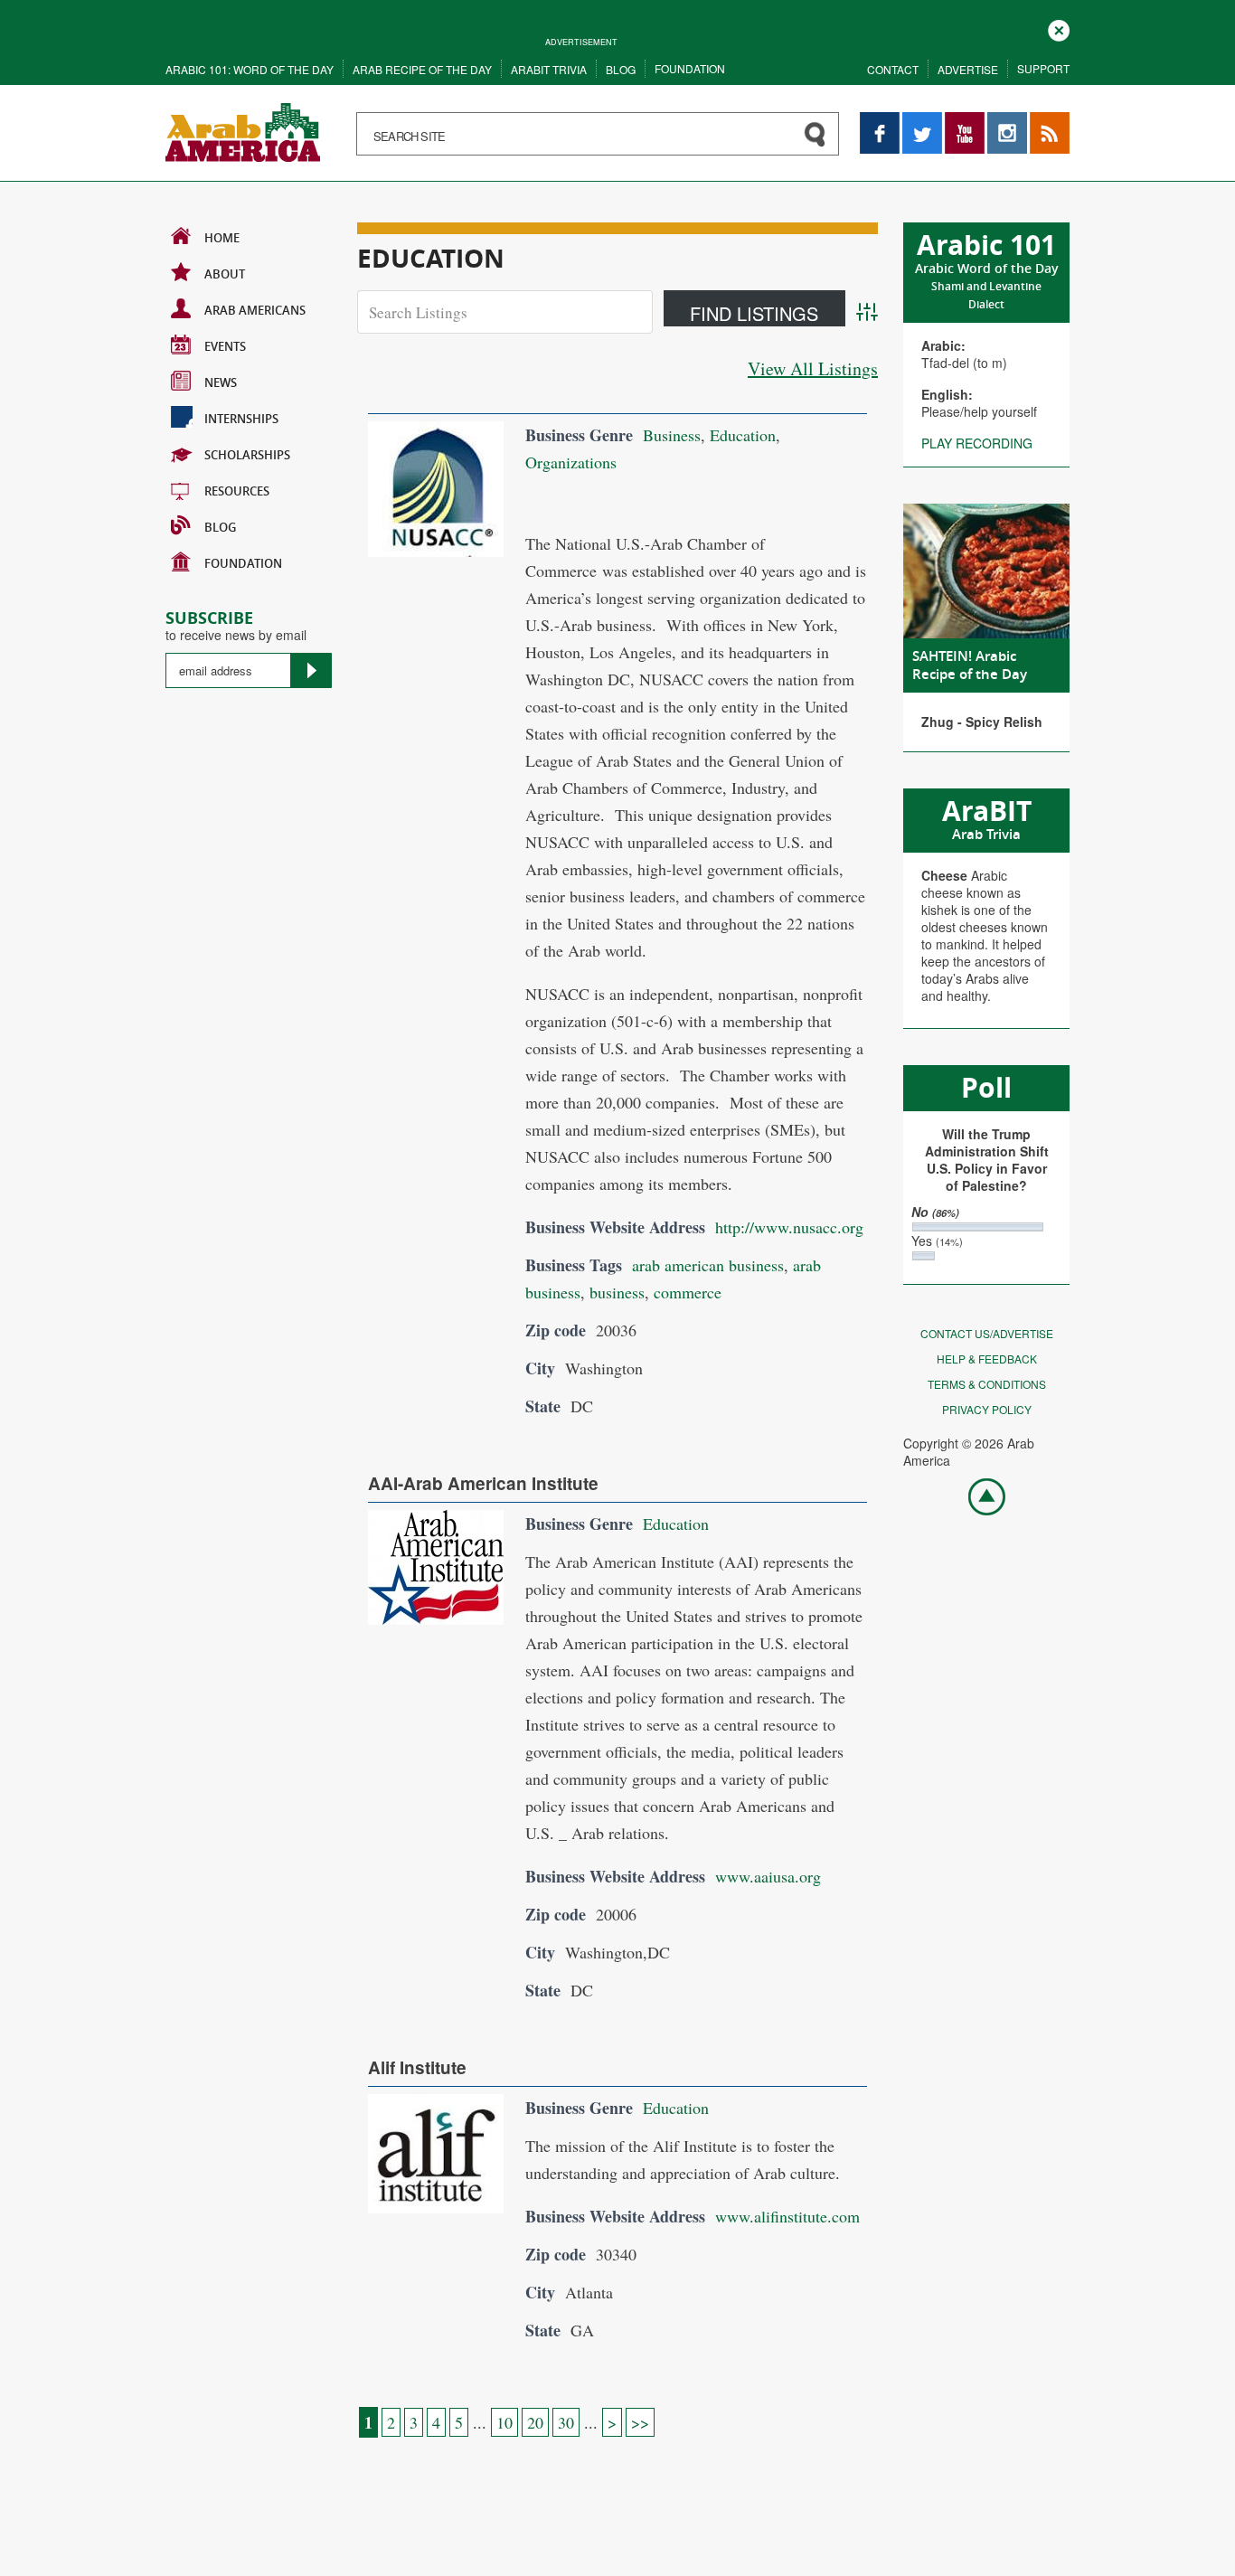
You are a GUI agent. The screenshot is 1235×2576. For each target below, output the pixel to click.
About (225, 274)
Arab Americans (255, 310)
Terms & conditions (987, 1384)
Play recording (977, 443)
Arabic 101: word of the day (250, 69)
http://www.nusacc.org (789, 1227)
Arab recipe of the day (422, 69)
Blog (621, 69)
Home (222, 238)
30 (566, 2422)
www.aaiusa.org (768, 1876)
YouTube (965, 121)
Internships (241, 419)
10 (504, 2422)
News (221, 382)
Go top (977, 1496)
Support (1043, 68)
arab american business (708, 1265)
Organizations (571, 462)
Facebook (880, 121)
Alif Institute (417, 2067)
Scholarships (247, 455)
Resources (237, 491)
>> (640, 2422)
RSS (1042, 121)
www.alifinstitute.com (787, 2216)
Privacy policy (987, 1409)
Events (225, 346)
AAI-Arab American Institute (483, 1483)
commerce (688, 1292)
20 (535, 2422)
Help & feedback (987, 1359)
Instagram (1007, 121)
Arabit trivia (549, 69)
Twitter (921, 121)
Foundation (690, 68)
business (617, 1292)
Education (743, 435)
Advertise (968, 69)
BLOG (220, 527)
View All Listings (813, 368)
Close (1059, 28)
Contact (893, 69)
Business (672, 435)
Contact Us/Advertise (987, 1333)
